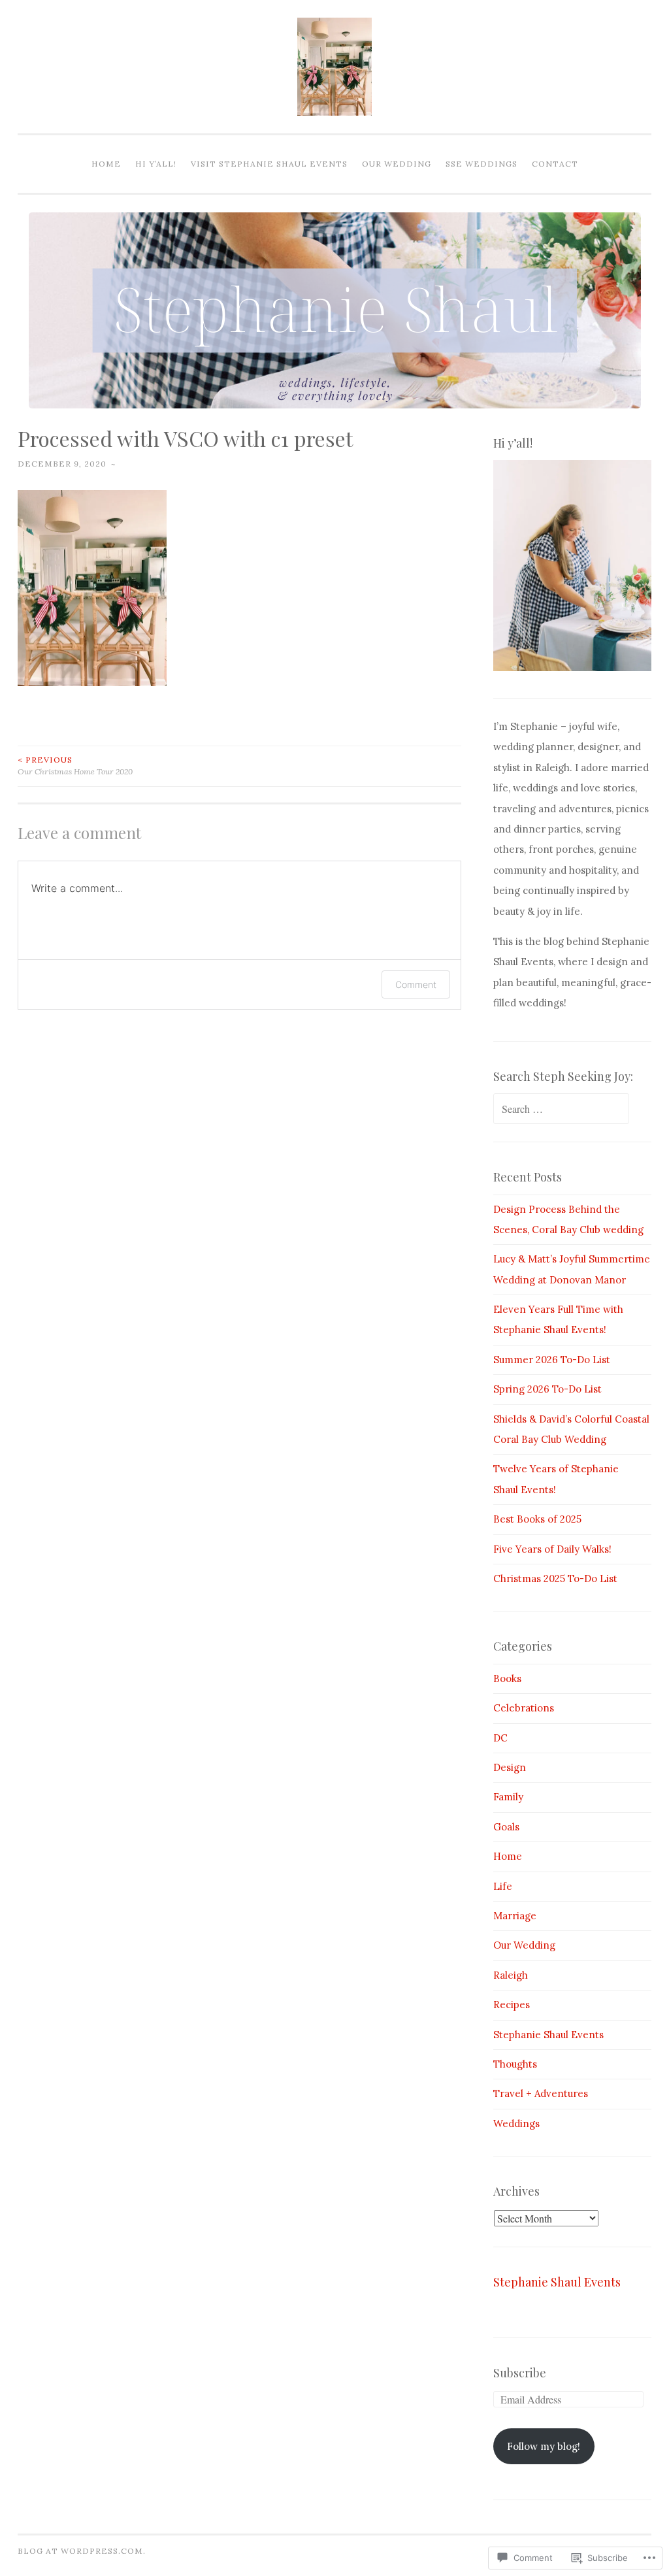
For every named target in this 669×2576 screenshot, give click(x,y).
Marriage (515, 1916)
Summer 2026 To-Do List (552, 1360)
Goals (506, 1827)
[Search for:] (561, 1109)
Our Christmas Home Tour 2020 (75, 766)
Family (508, 1797)
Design (510, 1767)
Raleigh (511, 1975)
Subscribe (520, 2373)
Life (503, 1886)
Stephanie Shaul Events (548, 2035)
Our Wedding (397, 164)
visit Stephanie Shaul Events (269, 164)
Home (106, 164)
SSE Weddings (481, 164)
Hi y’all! (156, 164)
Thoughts (515, 2064)
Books (507, 1678)
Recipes (512, 2005)
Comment (416, 984)
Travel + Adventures (541, 2093)
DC (500, 1738)
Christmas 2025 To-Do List (555, 1578)
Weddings (516, 2123)
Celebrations (524, 1708)
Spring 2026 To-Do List (547, 1389)
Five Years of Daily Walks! (552, 1549)
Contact (555, 164)
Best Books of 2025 (537, 1519)
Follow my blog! (544, 2446)
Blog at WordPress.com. (82, 2551)
